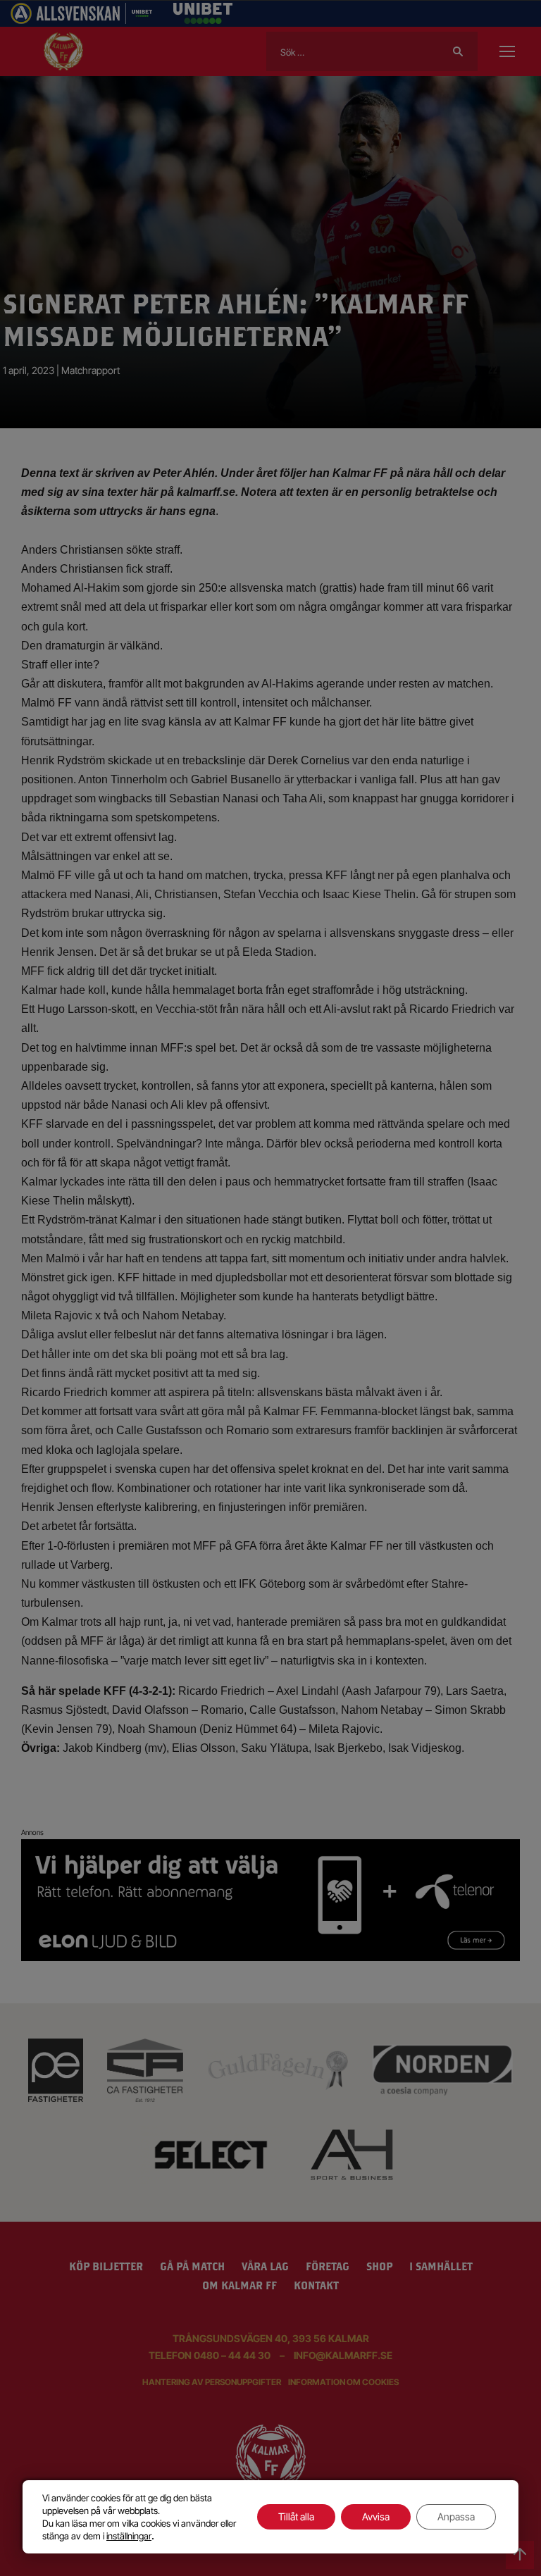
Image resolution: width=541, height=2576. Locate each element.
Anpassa (456, 2516)
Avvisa (376, 2516)
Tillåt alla (296, 2516)
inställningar (129, 2536)
